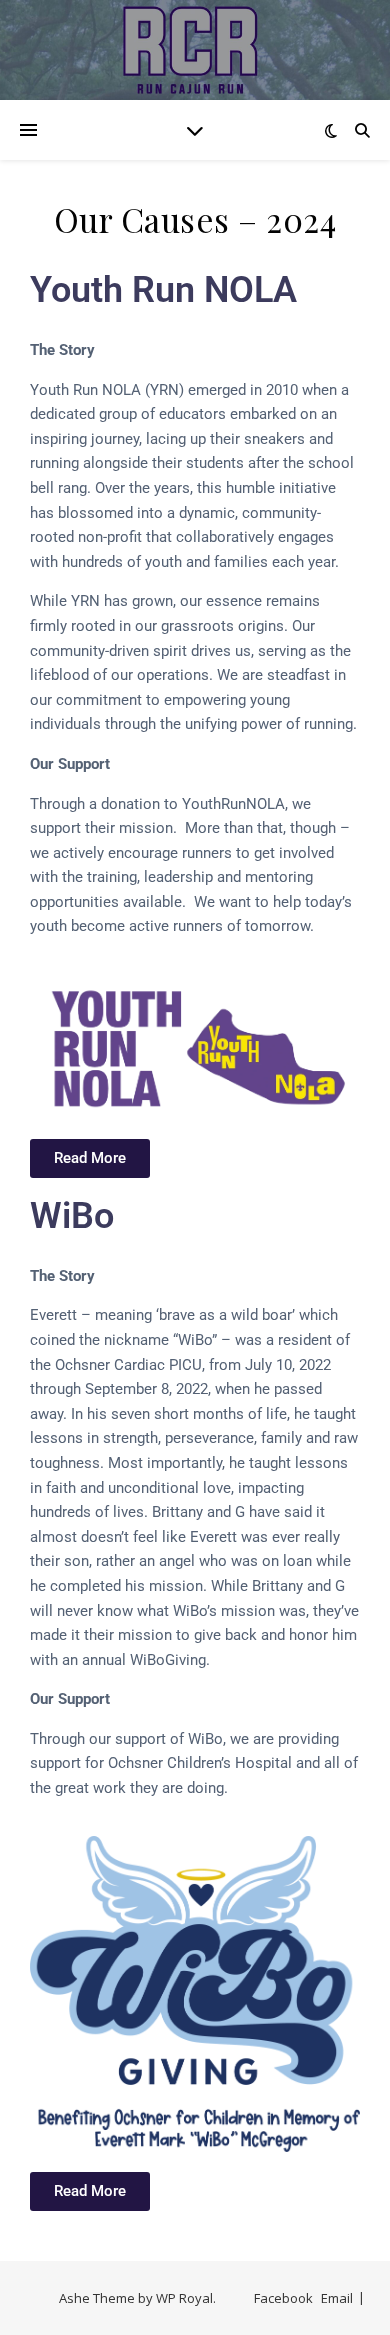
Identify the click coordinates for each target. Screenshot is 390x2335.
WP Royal (184, 2298)
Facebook (283, 2298)
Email (337, 2298)
